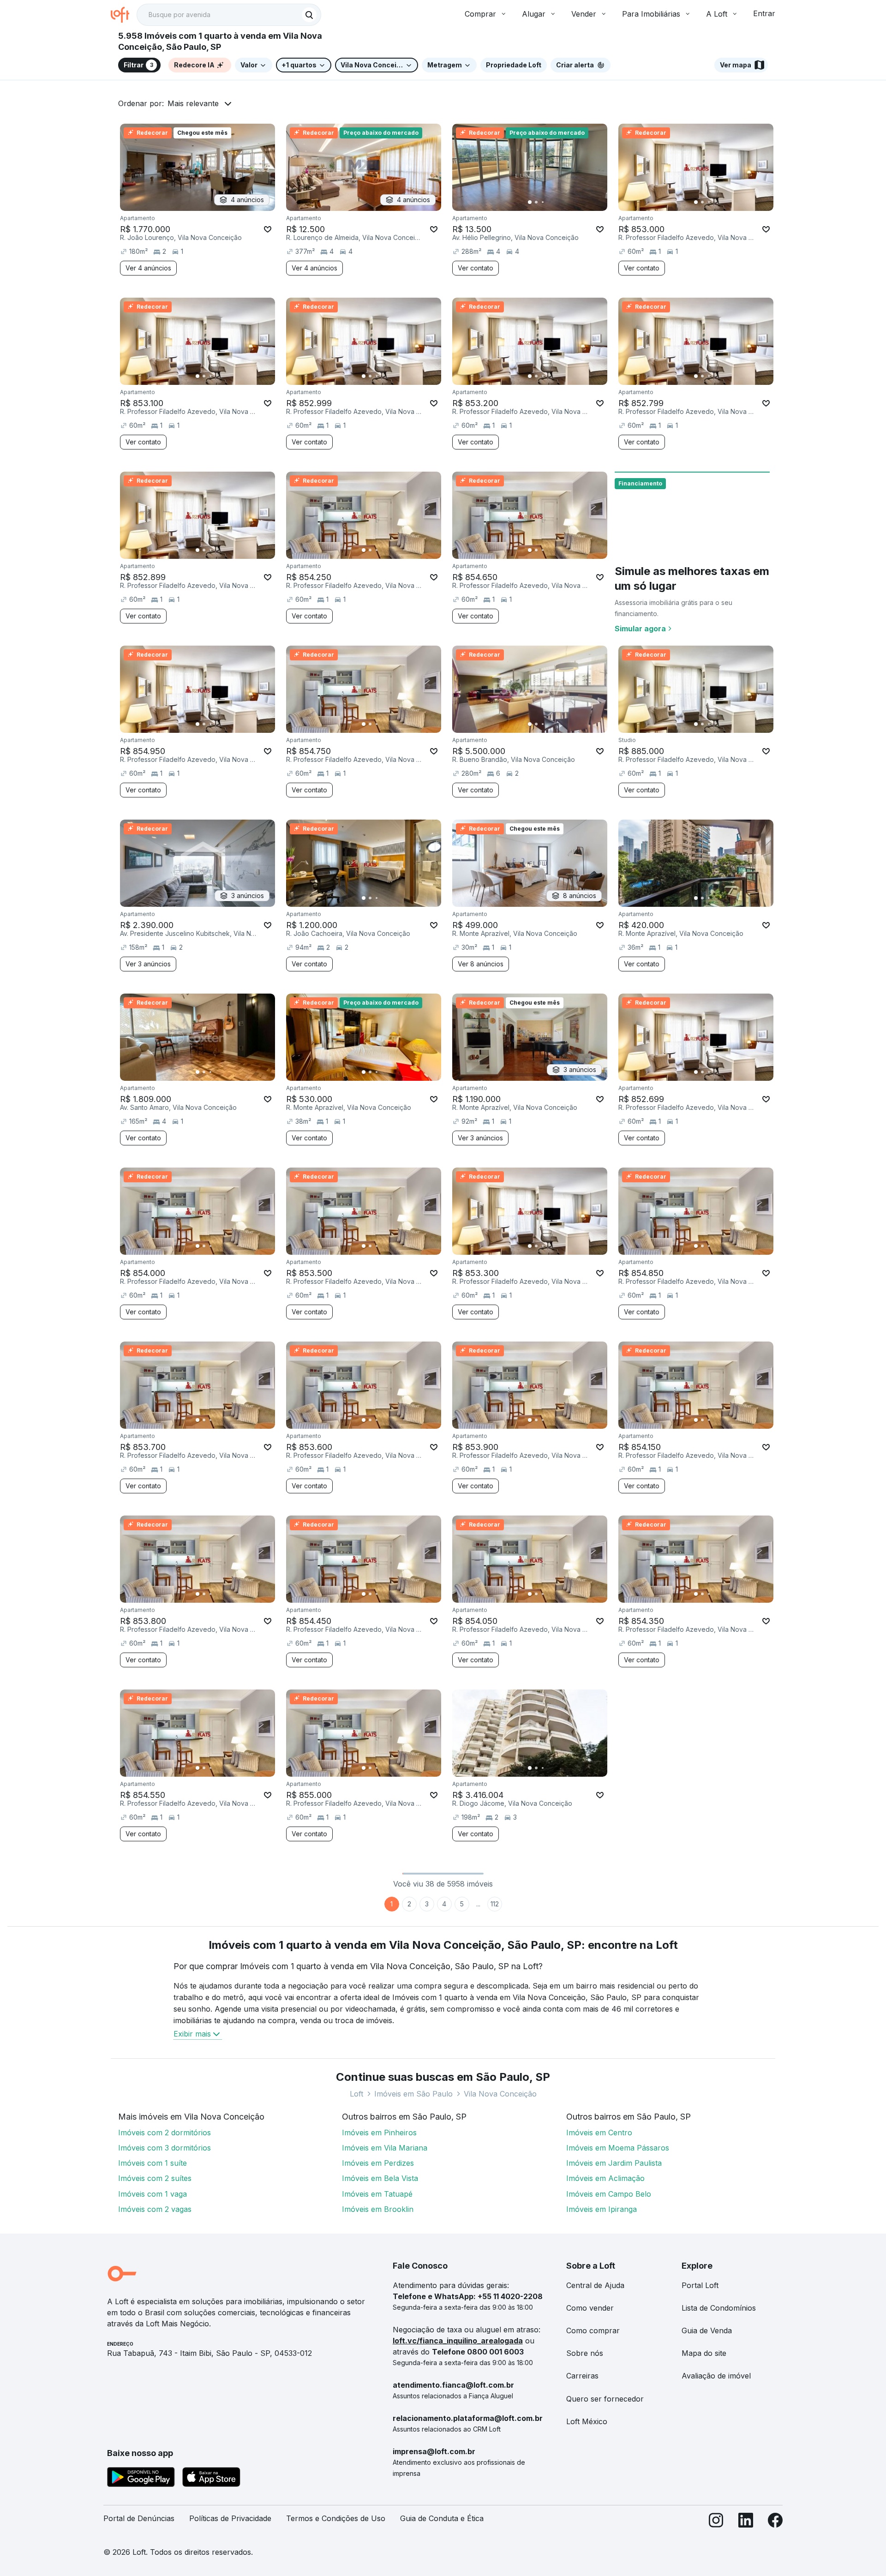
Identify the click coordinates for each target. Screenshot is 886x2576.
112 (495, 1904)
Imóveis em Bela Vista (380, 2178)
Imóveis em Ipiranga (602, 2209)
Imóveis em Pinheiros (379, 2133)
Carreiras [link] (582, 2376)
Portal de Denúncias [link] (139, 2518)
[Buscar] (309, 15)
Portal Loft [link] (700, 2285)
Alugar (534, 14)
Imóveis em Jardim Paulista (614, 2163)
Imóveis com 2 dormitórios (165, 2133)
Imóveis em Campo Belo (609, 2194)
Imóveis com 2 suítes (155, 2178)
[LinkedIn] (746, 2522)
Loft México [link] (587, 2421)
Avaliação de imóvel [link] (716, 2376)
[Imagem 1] (530, 202)
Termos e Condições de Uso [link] (336, 2518)
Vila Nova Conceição (500, 2094)
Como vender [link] (590, 2308)
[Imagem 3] (543, 202)
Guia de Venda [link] (707, 2330)
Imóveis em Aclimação (605, 2178)
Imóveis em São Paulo (413, 2094)
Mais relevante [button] (193, 103)
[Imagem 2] (536, 202)
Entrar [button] (764, 13)
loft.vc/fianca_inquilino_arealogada (458, 2341)
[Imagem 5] (556, 202)
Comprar (480, 14)
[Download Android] (141, 2479)
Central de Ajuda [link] (595, 2285)
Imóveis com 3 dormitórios (165, 2148)
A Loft (717, 14)
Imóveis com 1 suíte (153, 2163)
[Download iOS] (211, 2479)
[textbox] (229, 15)
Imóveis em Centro (599, 2133)
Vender (584, 14)
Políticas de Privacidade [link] (230, 2518)
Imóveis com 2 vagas (155, 2209)
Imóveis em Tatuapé (377, 2194)
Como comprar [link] (593, 2330)
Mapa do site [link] (704, 2353)
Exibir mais (192, 2034)
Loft (356, 2094)
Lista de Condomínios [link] (719, 2308)
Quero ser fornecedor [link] (605, 2399)
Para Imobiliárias (651, 14)
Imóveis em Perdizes (378, 2163)
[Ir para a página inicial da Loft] (124, 15)
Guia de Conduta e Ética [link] (442, 2518)
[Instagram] (716, 2522)
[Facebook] (775, 2522)
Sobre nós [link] (585, 2353)
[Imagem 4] (549, 202)
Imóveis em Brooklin (378, 2209)
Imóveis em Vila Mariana (385, 2148)
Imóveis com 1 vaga (153, 2194)
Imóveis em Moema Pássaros (618, 2148)
